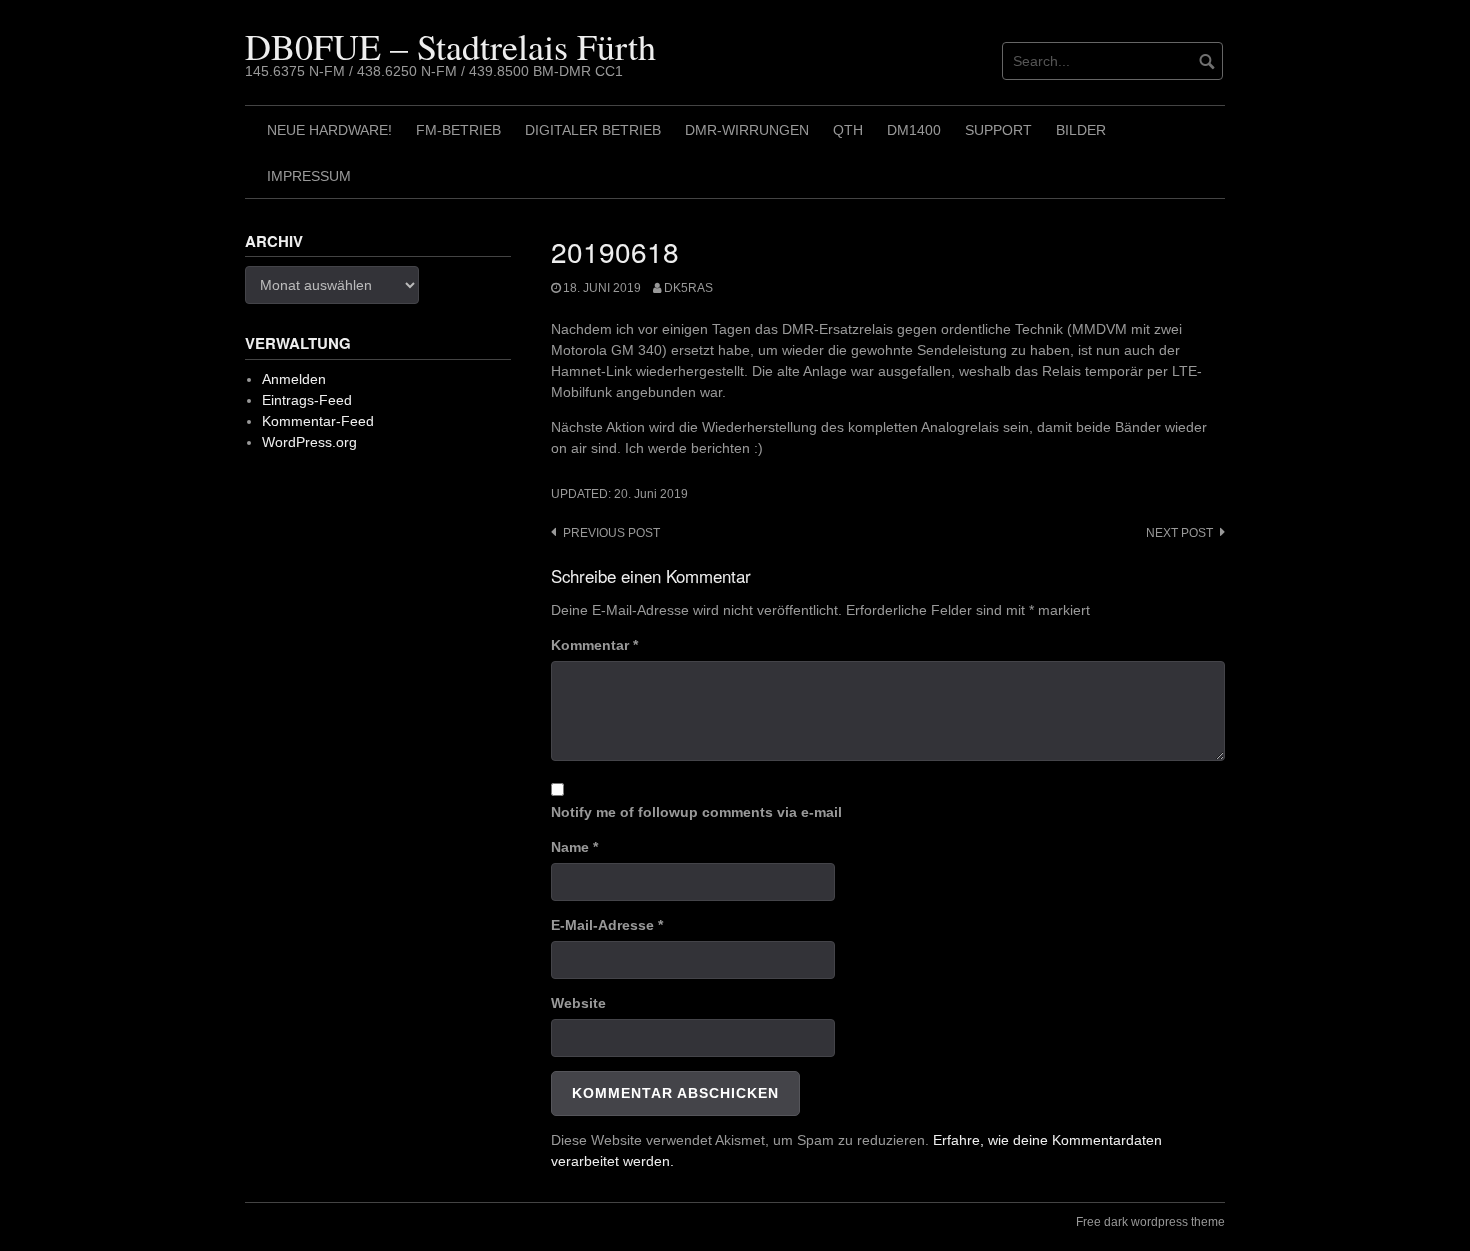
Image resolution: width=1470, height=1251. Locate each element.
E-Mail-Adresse (607, 925)
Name (574, 847)
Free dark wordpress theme (1150, 1222)
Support (998, 130)
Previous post (611, 533)
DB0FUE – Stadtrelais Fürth (450, 46)
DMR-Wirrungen (747, 130)
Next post (1179, 533)
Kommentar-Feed (318, 421)
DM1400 (914, 130)
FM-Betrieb (458, 130)
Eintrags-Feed (307, 400)
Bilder (1081, 130)
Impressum (309, 176)
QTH (848, 130)
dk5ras (688, 288)
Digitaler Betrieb (593, 130)
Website (578, 1003)
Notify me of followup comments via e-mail (696, 812)
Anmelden (294, 379)
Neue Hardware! (329, 130)
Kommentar (594, 645)
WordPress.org (309, 442)
